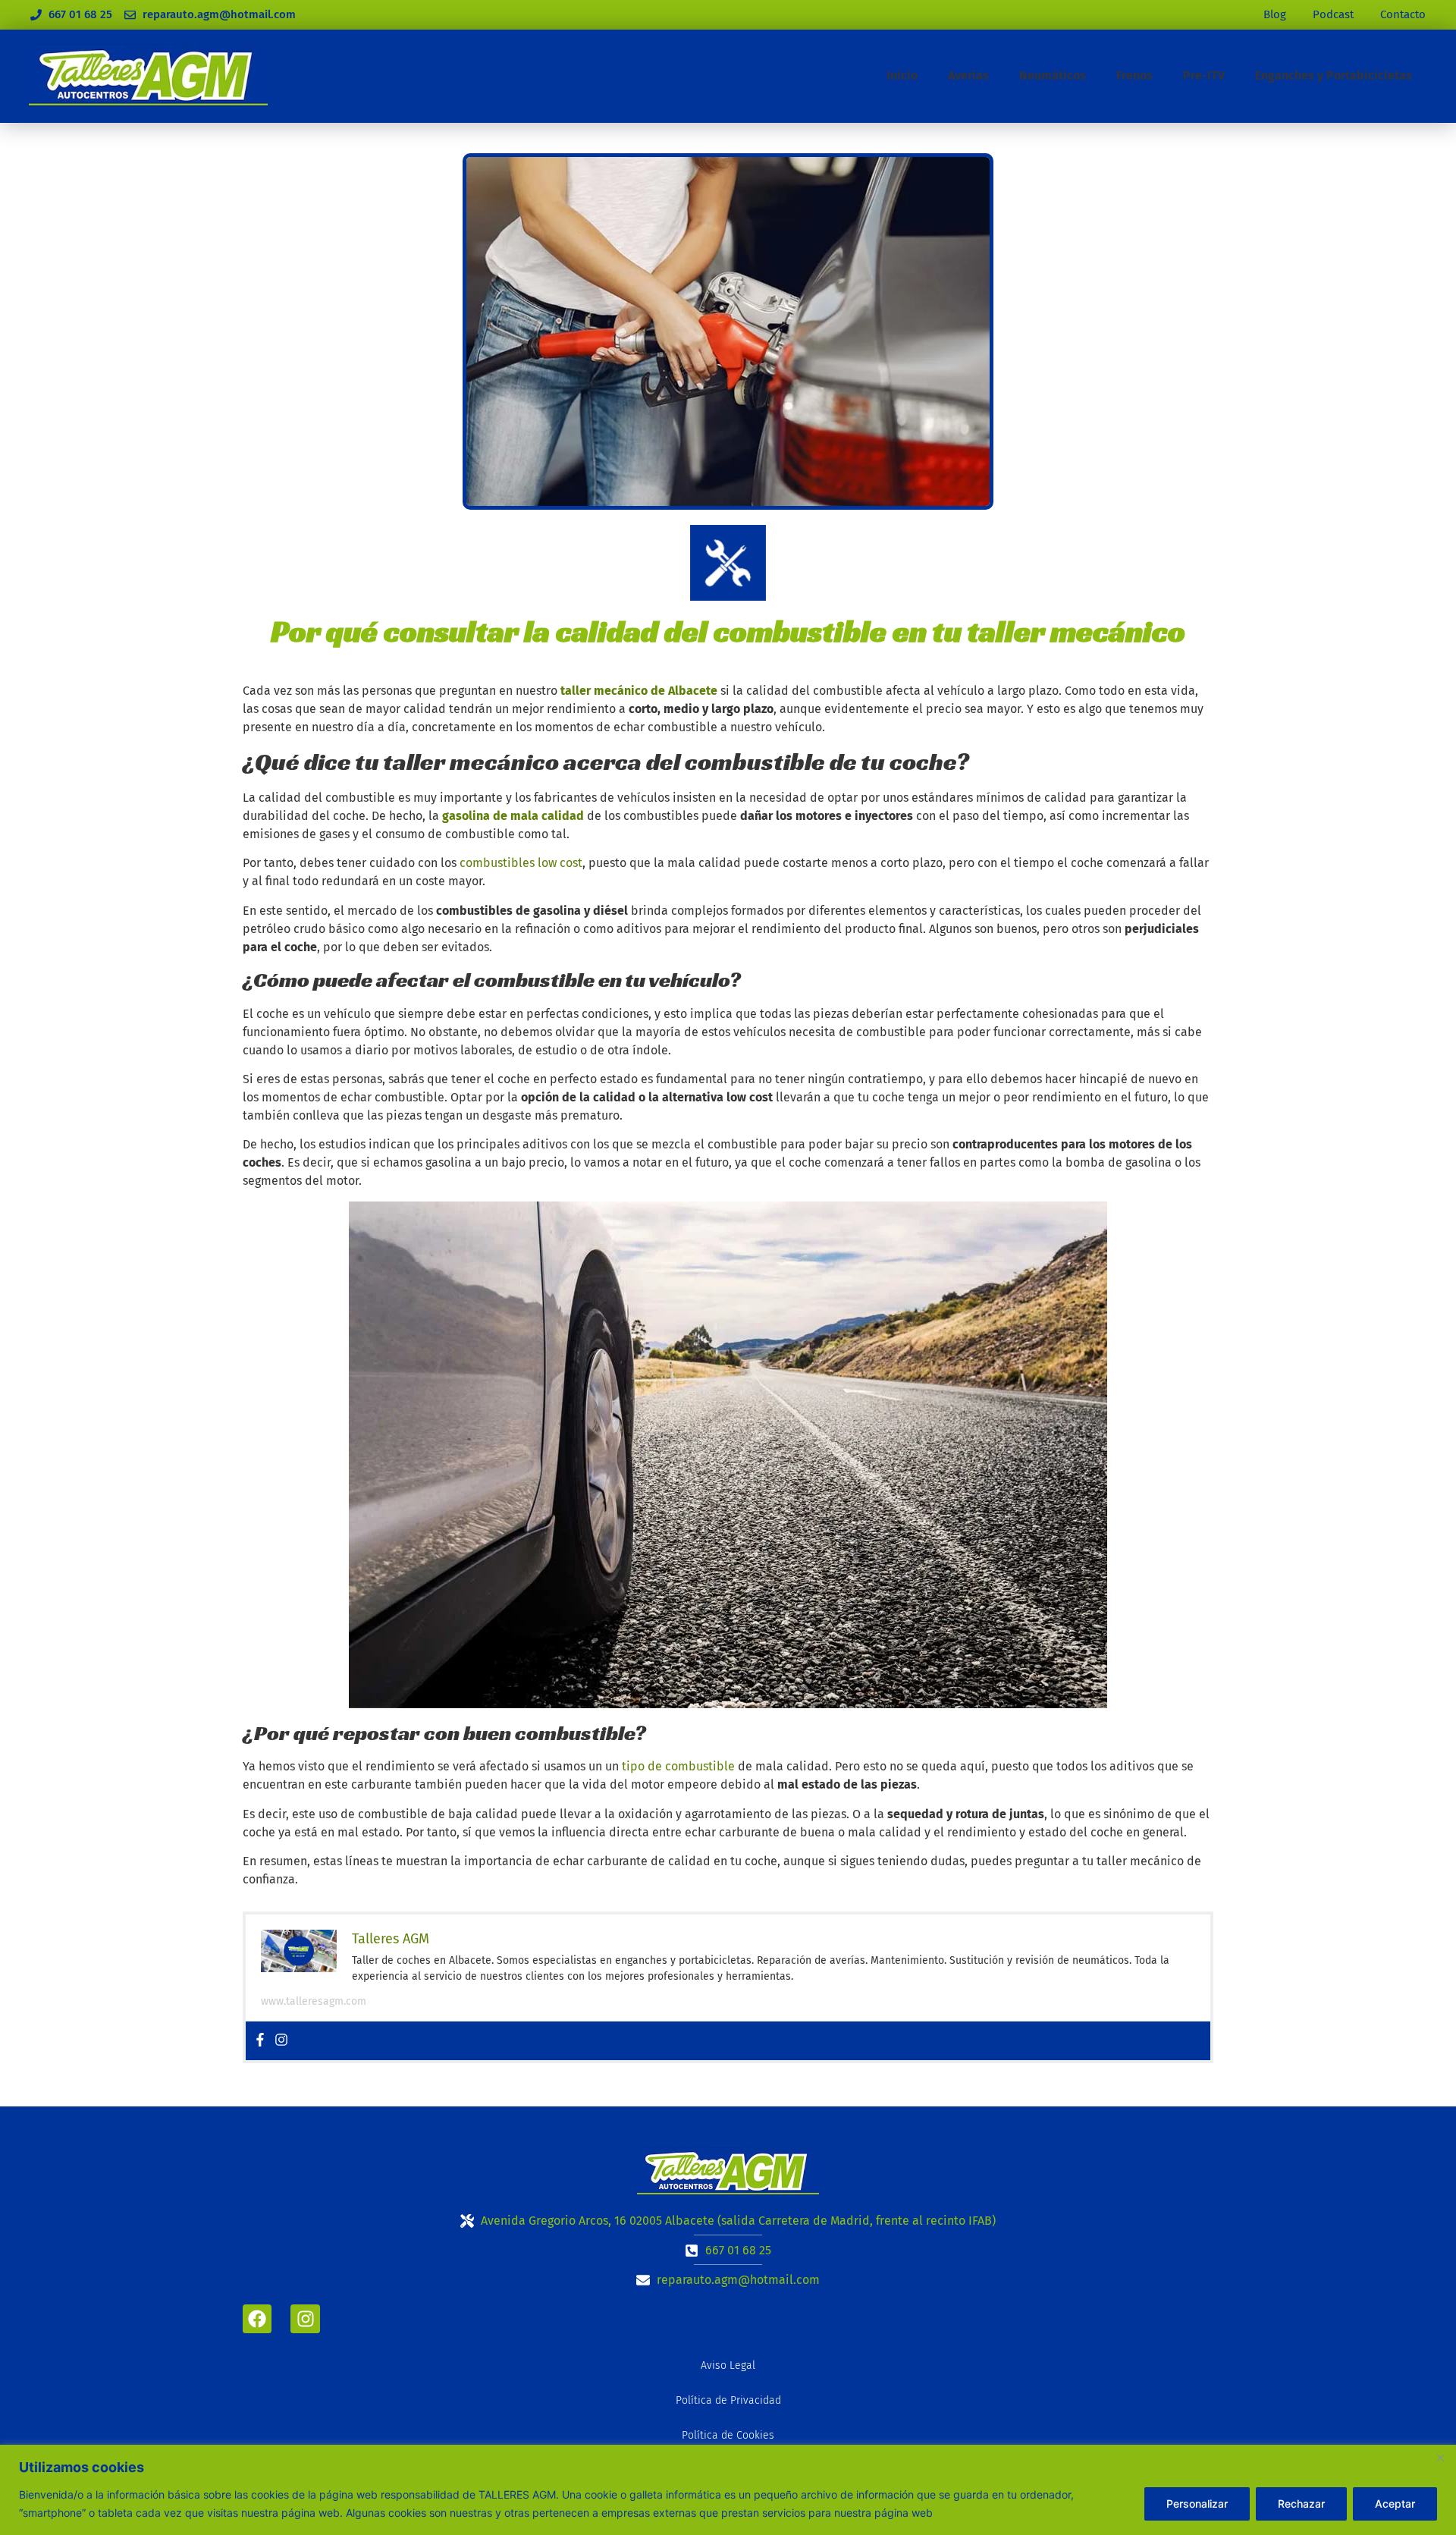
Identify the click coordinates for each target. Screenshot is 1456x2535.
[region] (728, 2490)
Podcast (1333, 14)
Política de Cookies (728, 2435)
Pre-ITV (1204, 75)
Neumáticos (1053, 75)
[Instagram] (281, 2041)
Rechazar (1301, 2504)
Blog (1275, 14)
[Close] (1440, 2458)
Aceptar (1395, 2504)
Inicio (902, 75)
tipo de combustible (678, 1766)
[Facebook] (260, 2041)
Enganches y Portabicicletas (1334, 75)
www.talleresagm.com (314, 2001)
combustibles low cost (521, 863)
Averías (968, 75)
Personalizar (1197, 2504)
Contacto (1403, 14)
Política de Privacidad (728, 2400)
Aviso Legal (728, 2365)
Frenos (1134, 75)
